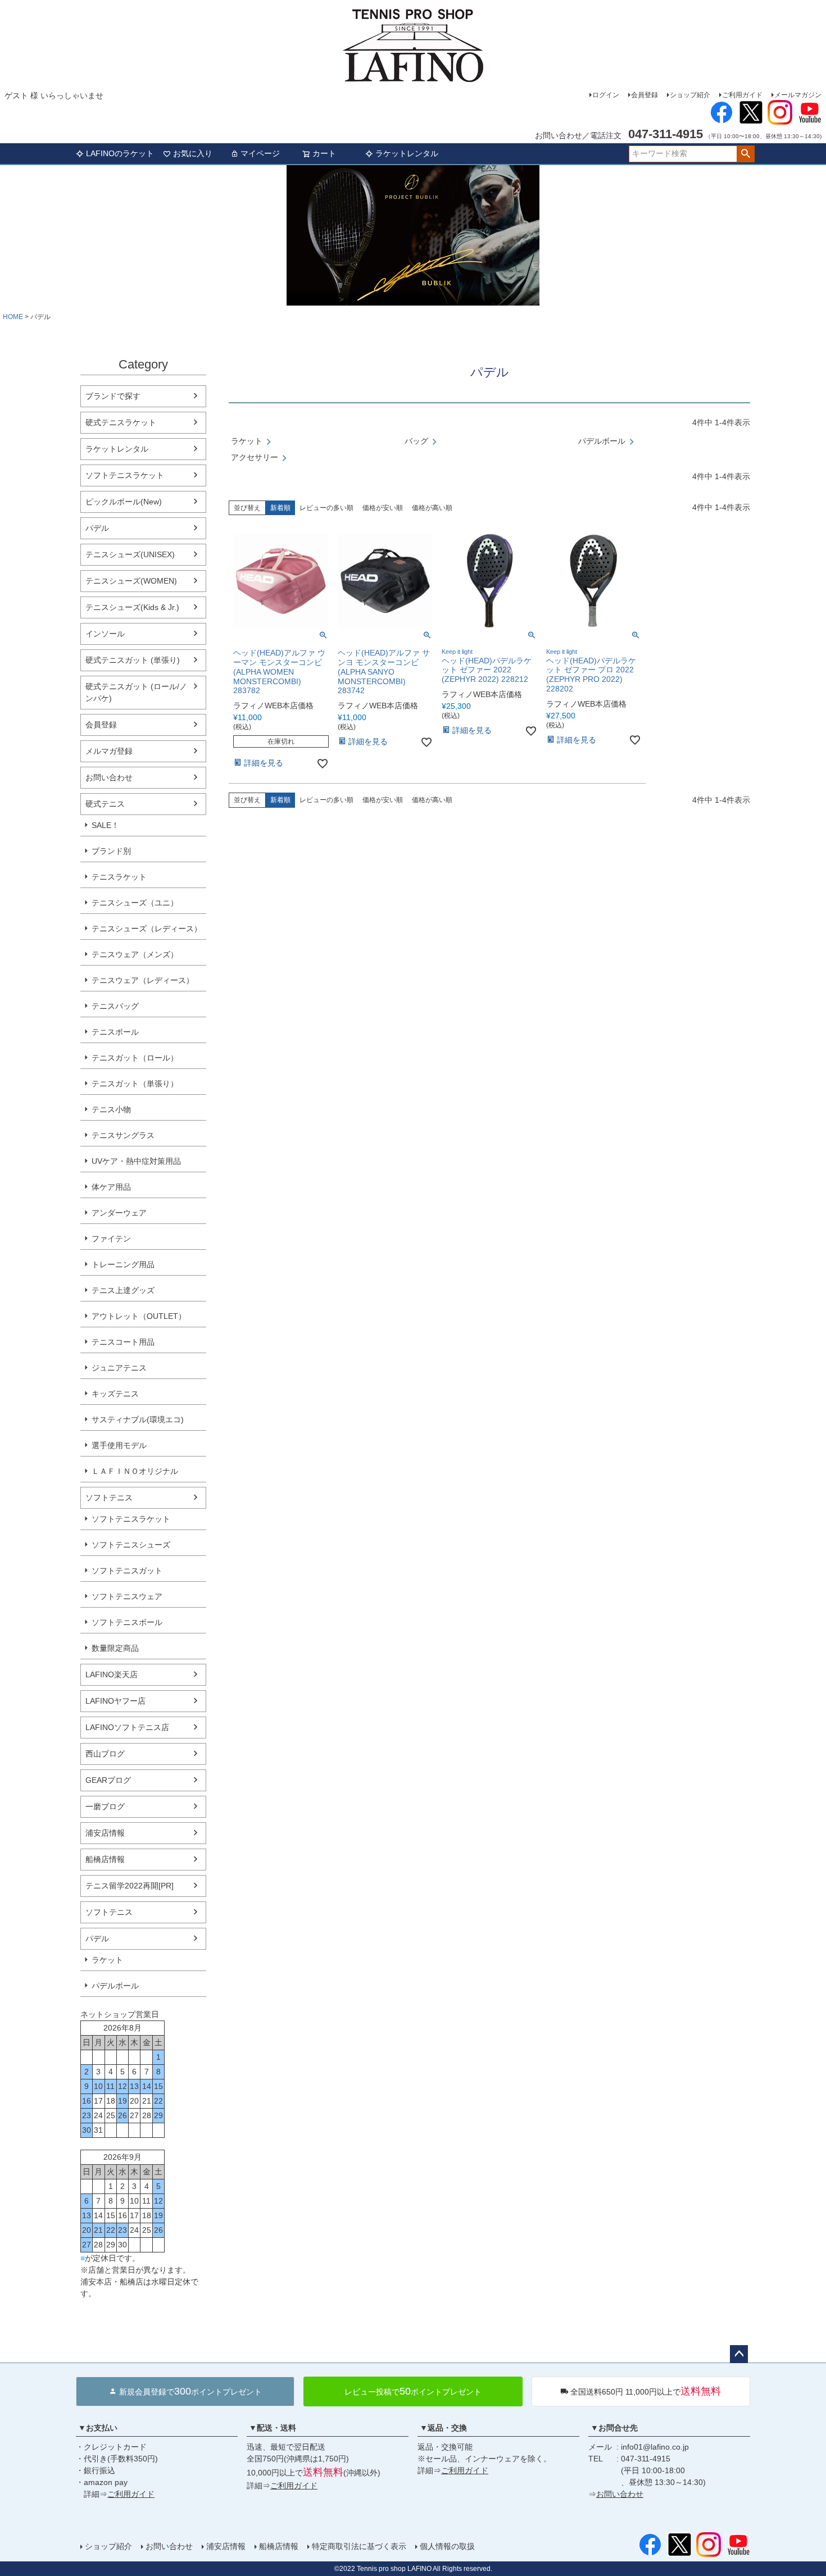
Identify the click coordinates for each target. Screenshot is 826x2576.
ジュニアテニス (119, 1368)
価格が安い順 (383, 508)
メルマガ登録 (109, 751)
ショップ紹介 (690, 95)
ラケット (107, 1960)
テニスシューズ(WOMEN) (131, 581)
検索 (745, 154)
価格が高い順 (432, 508)
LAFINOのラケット (120, 153)
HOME (13, 317)
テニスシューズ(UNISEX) (130, 554)
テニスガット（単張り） (135, 1084)
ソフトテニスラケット (125, 475)
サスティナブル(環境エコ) (138, 1419)
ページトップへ (739, 2354)
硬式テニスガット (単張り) (133, 660)
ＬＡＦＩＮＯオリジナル (135, 1471)
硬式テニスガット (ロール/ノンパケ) (136, 692)
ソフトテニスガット (127, 1571)
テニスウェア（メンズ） (135, 954)
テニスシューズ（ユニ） (135, 903)
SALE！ (105, 825)
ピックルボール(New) (124, 502)
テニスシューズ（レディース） (147, 929)
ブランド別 (111, 851)
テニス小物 (111, 1109)
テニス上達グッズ (123, 1290)
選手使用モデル (119, 1445)
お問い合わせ (109, 777)
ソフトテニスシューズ (131, 1545)
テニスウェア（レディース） (143, 980)
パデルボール (115, 1986)
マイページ (260, 153)
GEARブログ (108, 1780)
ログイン (606, 95)
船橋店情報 (105, 1859)
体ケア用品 (111, 1187)
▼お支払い (98, 2428)
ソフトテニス (109, 1498)
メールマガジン (798, 95)
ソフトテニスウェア (127, 1596)
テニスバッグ (115, 1006)
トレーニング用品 (123, 1264)
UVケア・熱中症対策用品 (136, 1161)
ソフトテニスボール (127, 1622)
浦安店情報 (105, 1833)
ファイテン (111, 1239)
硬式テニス (105, 804)
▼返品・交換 (443, 2428)
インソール (105, 634)
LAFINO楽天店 (112, 1674)
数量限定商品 (115, 1648)
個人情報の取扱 (447, 2546)
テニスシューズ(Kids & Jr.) (132, 607)
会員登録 (645, 95)
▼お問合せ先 (614, 2428)
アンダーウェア (119, 1213)
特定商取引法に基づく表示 (359, 2546)
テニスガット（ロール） (135, 1058)
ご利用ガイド (742, 95)
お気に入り (193, 153)
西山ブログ (105, 1754)
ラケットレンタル (407, 153)
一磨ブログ (105, 1806)
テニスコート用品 (123, 1342)
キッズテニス (115, 1394)
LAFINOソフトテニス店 (127, 1727)
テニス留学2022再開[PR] (130, 1886)
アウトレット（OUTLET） (139, 1316)
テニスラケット (119, 877)
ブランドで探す (113, 396)
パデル (97, 528)
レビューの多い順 (326, 508)
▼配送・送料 (273, 2428)
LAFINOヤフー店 (115, 1701)
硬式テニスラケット (121, 422)
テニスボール (115, 1032)
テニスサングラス (123, 1135)
